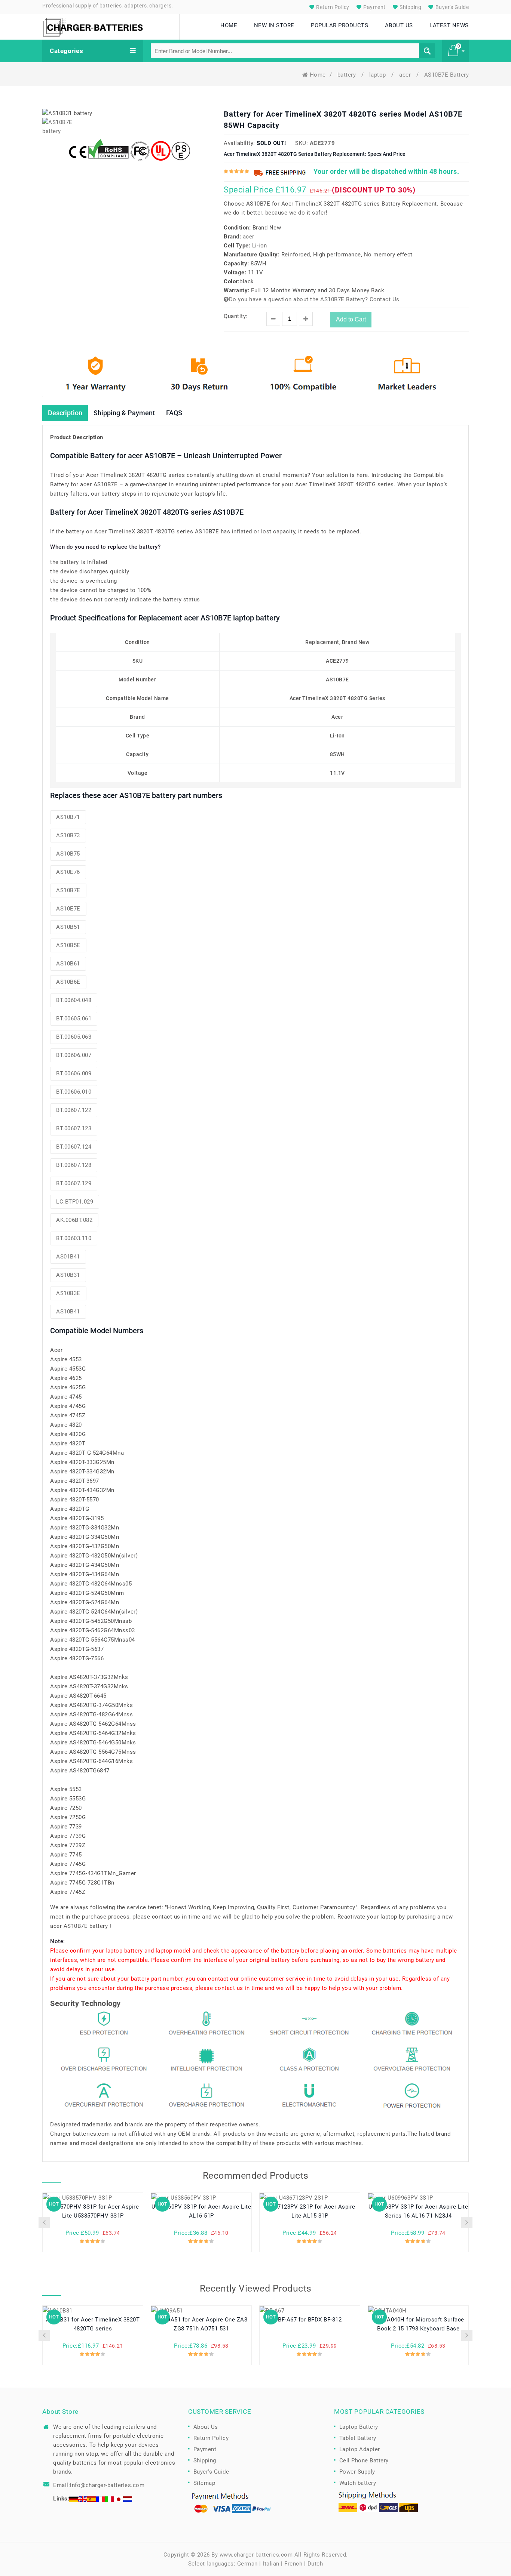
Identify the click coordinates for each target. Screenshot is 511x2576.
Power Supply (357, 2472)
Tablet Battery (358, 2438)
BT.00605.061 (74, 1019)
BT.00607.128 (74, 1165)
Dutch (315, 2564)
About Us (206, 2427)
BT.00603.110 (74, 1238)
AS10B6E (68, 982)
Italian (271, 2564)
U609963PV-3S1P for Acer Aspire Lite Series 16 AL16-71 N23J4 (418, 2211)
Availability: (239, 143)
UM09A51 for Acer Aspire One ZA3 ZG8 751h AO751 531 (201, 2324)
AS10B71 (68, 817)
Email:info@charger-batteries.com (99, 2485)
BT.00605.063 (74, 1037)
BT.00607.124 (74, 1147)
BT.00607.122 (74, 1110)
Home (318, 75)
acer (406, 75)
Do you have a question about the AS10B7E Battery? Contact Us (314, 299)
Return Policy (332, 7)
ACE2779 (322, 143)
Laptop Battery (359, 2427)
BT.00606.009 (74, 1073)
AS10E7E (68, 909)
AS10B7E (68, 890)
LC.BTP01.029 (75, 1202)
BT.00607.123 (74, 1128)
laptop (379, 75)
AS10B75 (68, 854)
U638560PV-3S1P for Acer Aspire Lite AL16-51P (201, 2211)
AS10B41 (68, 1312)
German (247, 2564)
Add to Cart (351, 319)
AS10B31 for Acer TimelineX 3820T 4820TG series (93, 2324)
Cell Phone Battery (364, 2461)
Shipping (410, 7)
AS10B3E (68, 1293)
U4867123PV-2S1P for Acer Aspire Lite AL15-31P (310, 2211)
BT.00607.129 (74, 1183)
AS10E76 (68, 872)
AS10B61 (68, 964)
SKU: (302, 143)
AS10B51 (68, 927)
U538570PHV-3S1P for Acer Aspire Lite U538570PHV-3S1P (93, 2211)
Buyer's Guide (451, 7)
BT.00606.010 (74, 1092)
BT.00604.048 (74, 1000)
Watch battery (358, 2483)
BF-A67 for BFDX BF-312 (310, 2320)
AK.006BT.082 (74, 1220)
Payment (374, 7)
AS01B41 (68, 1257)
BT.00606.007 (74, 1055)
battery (348, 75)
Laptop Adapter (360, 2449)
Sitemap (204, 2483)
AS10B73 (68, 835)
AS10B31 (68, 1275)
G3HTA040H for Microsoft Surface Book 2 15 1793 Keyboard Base (418, 2324)
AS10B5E (68, 945)
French (293, 2564)
